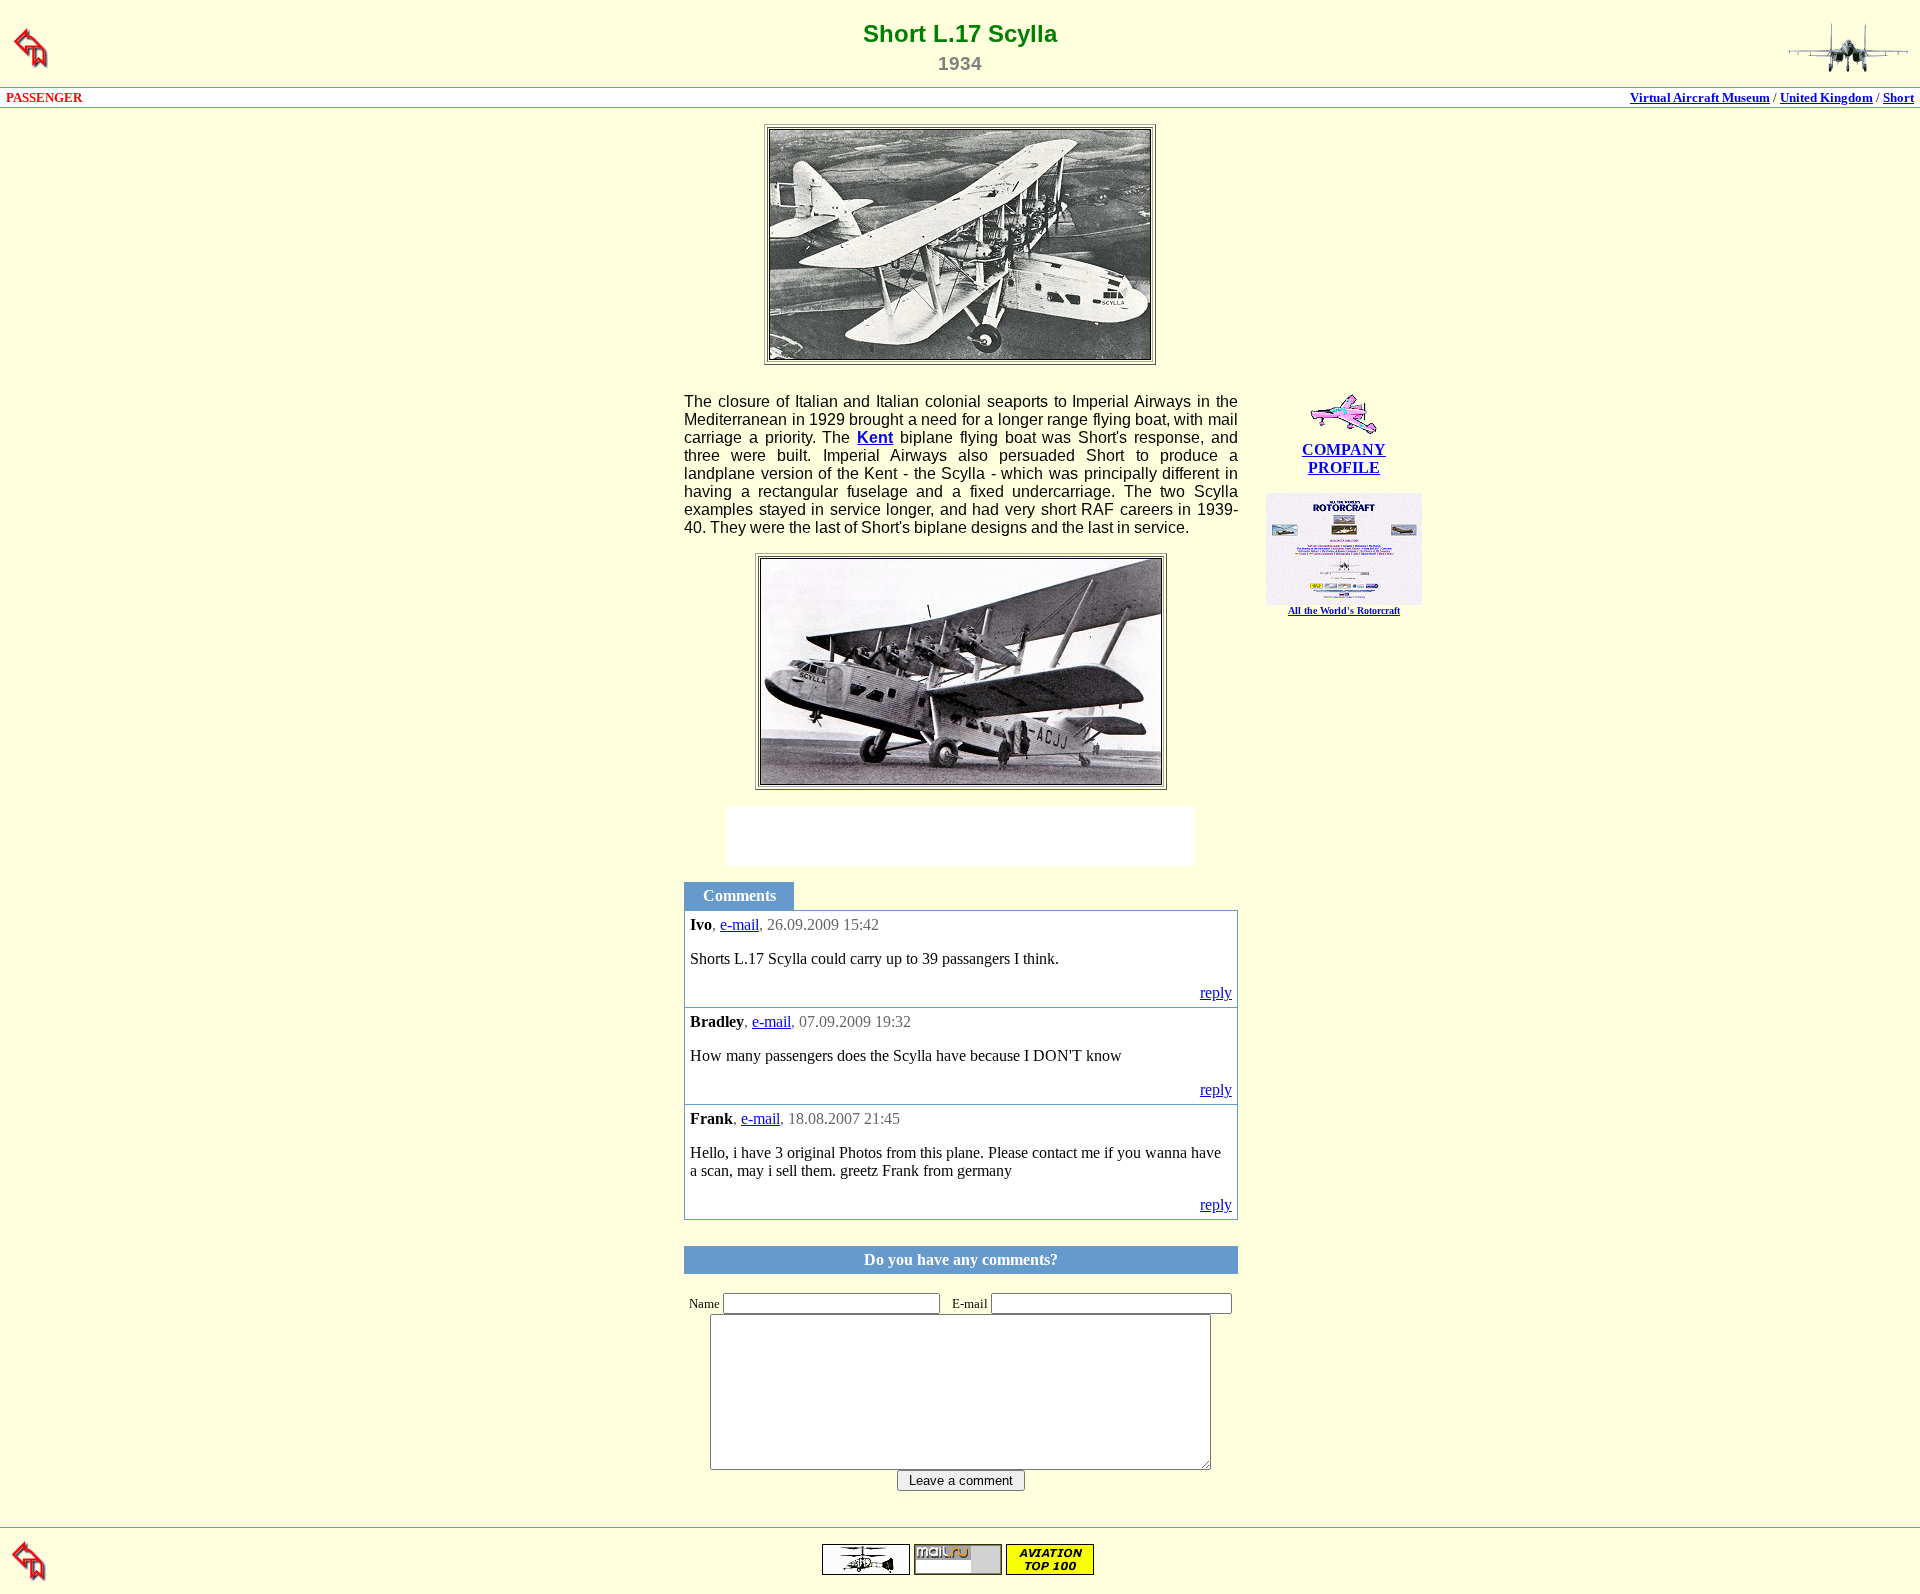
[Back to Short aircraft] (31, 64)
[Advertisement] (582, 693)
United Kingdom (1826, 97)
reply (1216, 992)
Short (1898, 97)
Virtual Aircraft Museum (1700, 97)
